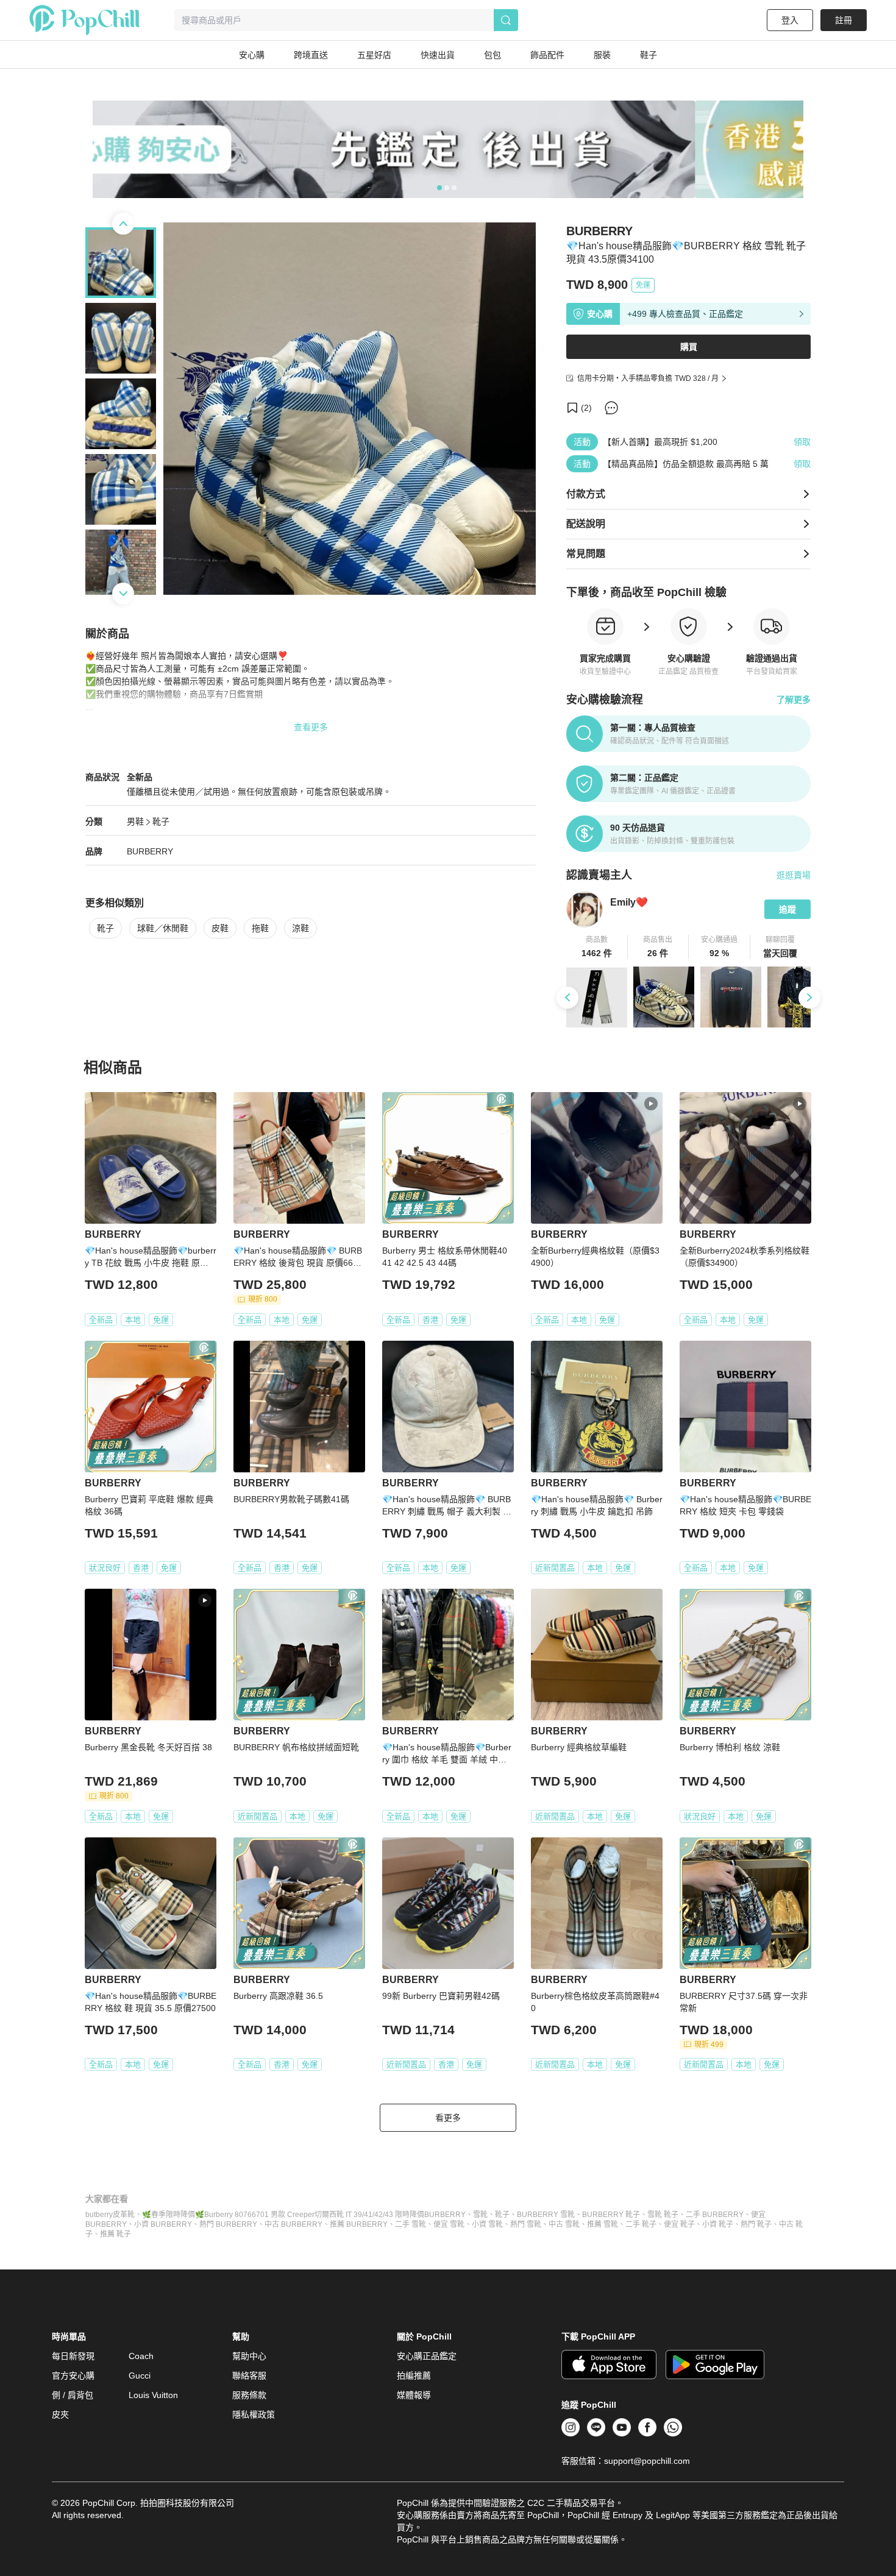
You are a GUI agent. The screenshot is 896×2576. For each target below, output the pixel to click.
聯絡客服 (249, 2376)
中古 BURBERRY (293, 2224)
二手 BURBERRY (715, 2215)
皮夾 (60, 2415)
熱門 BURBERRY (228, 2224)
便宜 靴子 (679, 2224)
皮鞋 (220, 928)
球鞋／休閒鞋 (163, 928)
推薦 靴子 (116, 2234)
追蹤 (788, 909)
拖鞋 (260, 928)
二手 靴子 (641, 2224)
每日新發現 (73, 2356)
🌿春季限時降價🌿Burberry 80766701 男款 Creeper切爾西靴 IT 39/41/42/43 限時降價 (283, 2215)
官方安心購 (73, 2376)
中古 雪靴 (564, 2224)
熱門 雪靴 (526, 2224)
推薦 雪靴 (603, 2224)
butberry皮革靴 (110, 2215)
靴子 (161, 821)
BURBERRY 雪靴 (546, 2215)
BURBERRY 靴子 (611, 2215)
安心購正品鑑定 (427, 2356)
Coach (141, 2356)
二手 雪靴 (411, 2224)
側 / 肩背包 (73, 2395)
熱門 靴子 (756, 2224)
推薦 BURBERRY (359, 2224)
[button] (597, 947)
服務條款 (249, 2395)
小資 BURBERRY (163, 2224)
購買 (689, 347)
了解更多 (794, 700)
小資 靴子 (718, 2224)
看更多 (448, 2118)
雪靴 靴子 (663, 2215)
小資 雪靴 (487, 2224)
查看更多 (311, 727)
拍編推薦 (414, 2376)
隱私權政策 (254, 2415)
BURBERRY (150, 851)
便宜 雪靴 (449, 2224)
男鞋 (135, 821)
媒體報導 (414, 2395)
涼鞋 (300, 928)
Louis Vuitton (153, 2395)
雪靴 (480, 2215)
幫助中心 (249, 2356)
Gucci (140, 2376)
